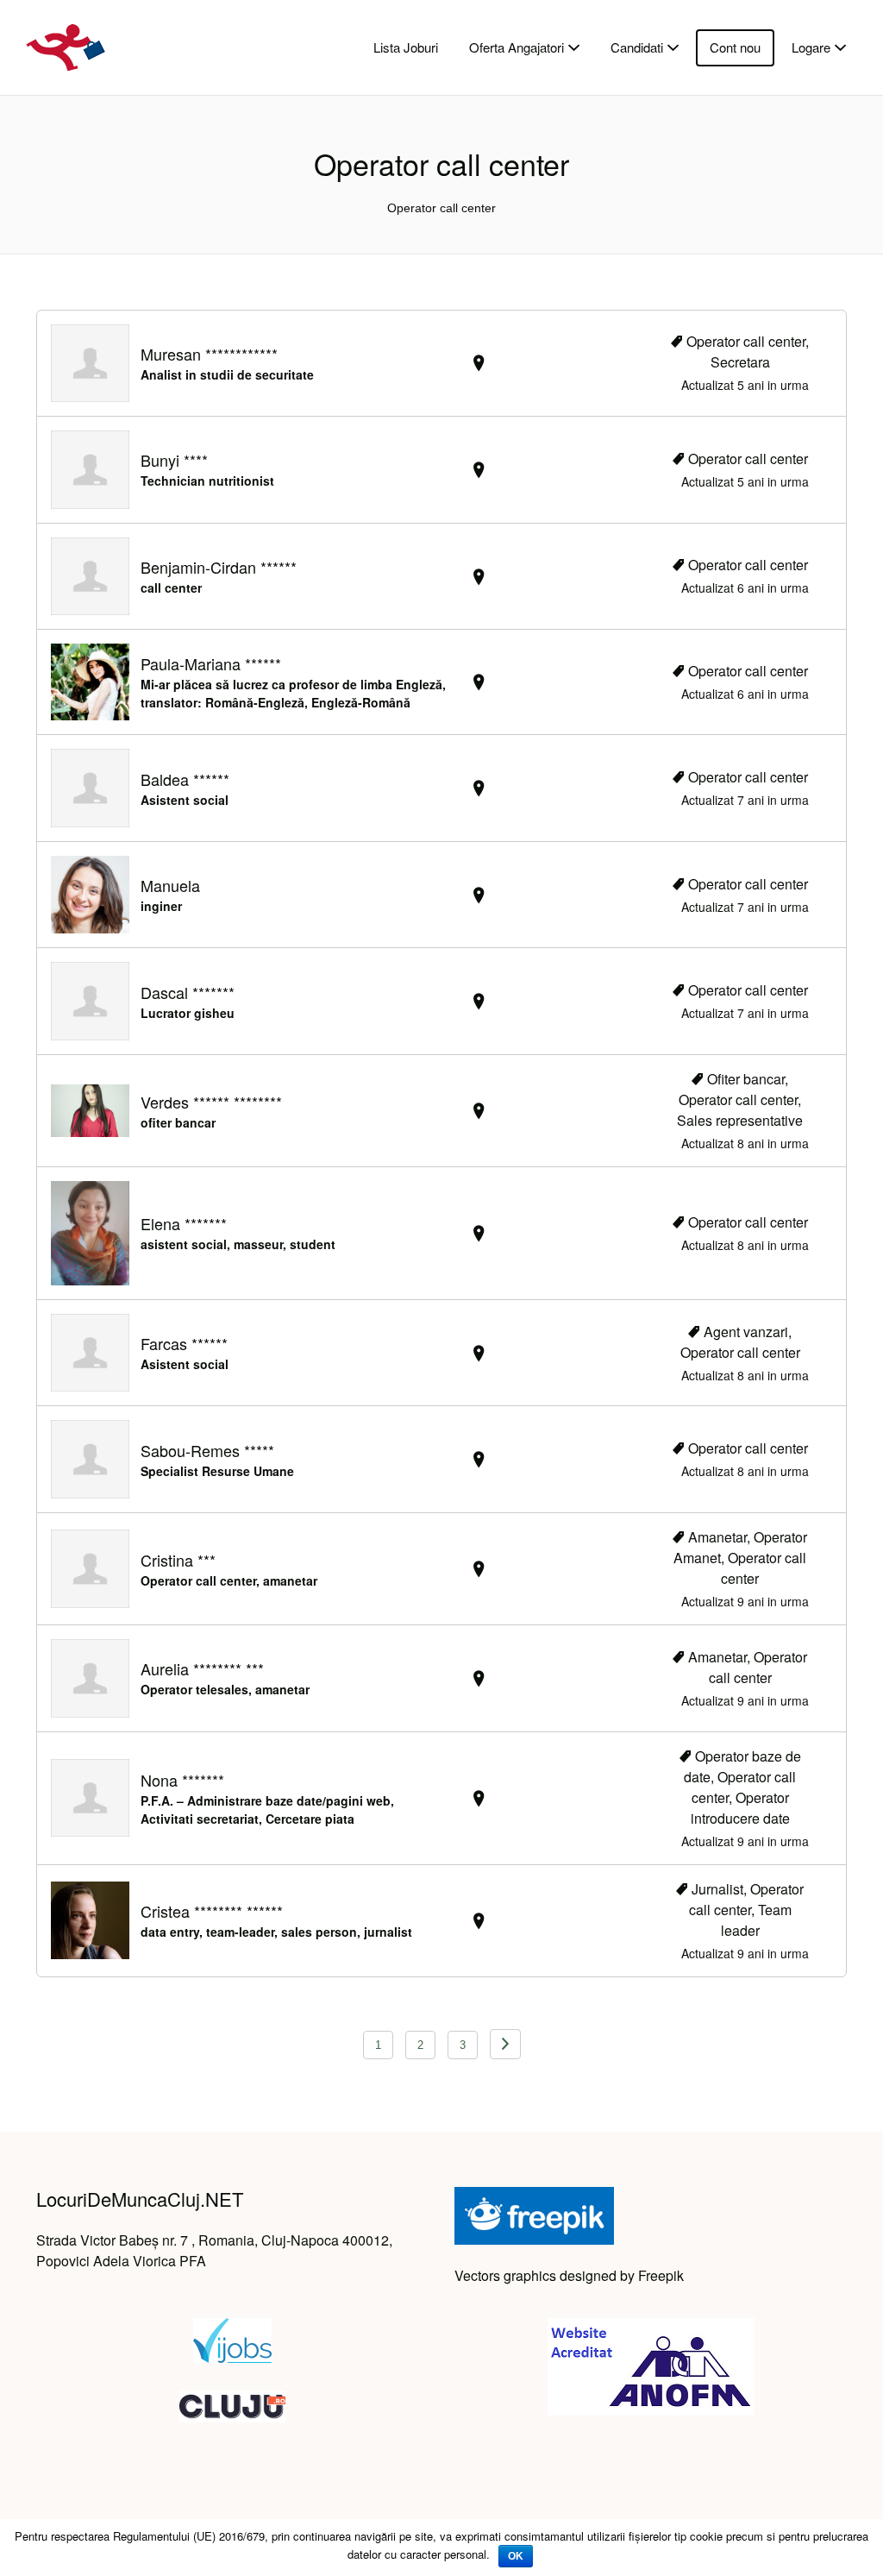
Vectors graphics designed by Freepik (569, 2275)
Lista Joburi (406, 47)
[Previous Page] (505, 2044)
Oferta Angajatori (517, 47)
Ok (516, 2556)
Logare (811, 47)
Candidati (637, 47)
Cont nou (735, 47)
